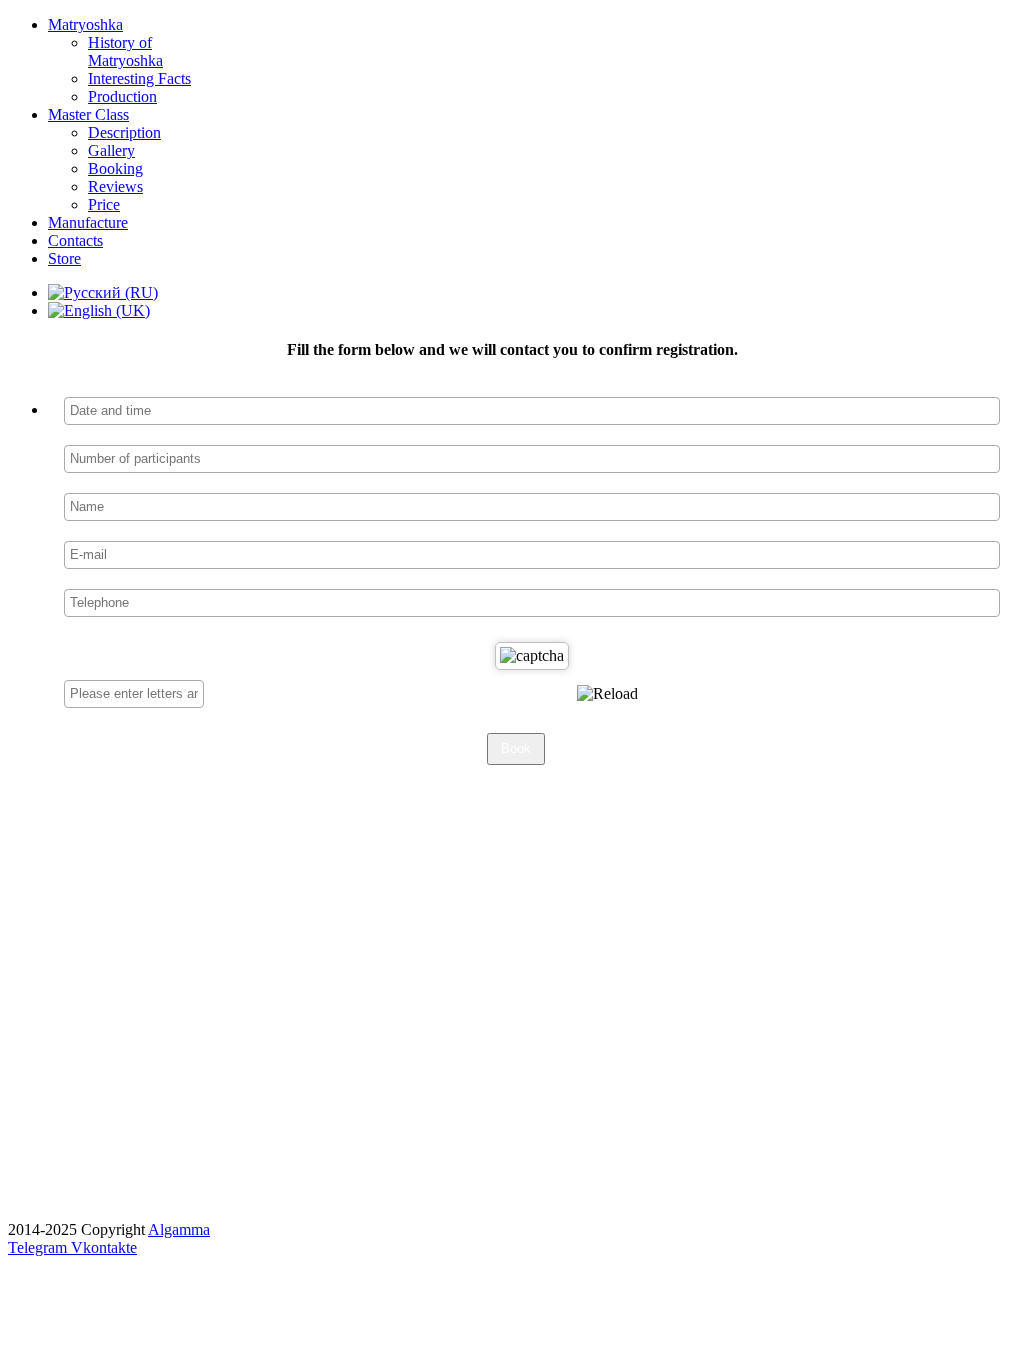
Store (64, 258)
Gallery (111, 150)
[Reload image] (607, 694)
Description (124, 132)
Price (104, 204)
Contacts (75, 240)
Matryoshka (85, 24)
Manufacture (88, 222)
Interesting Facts (139, 78)
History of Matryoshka (125, 51)
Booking (115, 168)
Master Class (88, 114)
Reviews (115, 186)
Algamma (179, 1229)
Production (122, 96)
